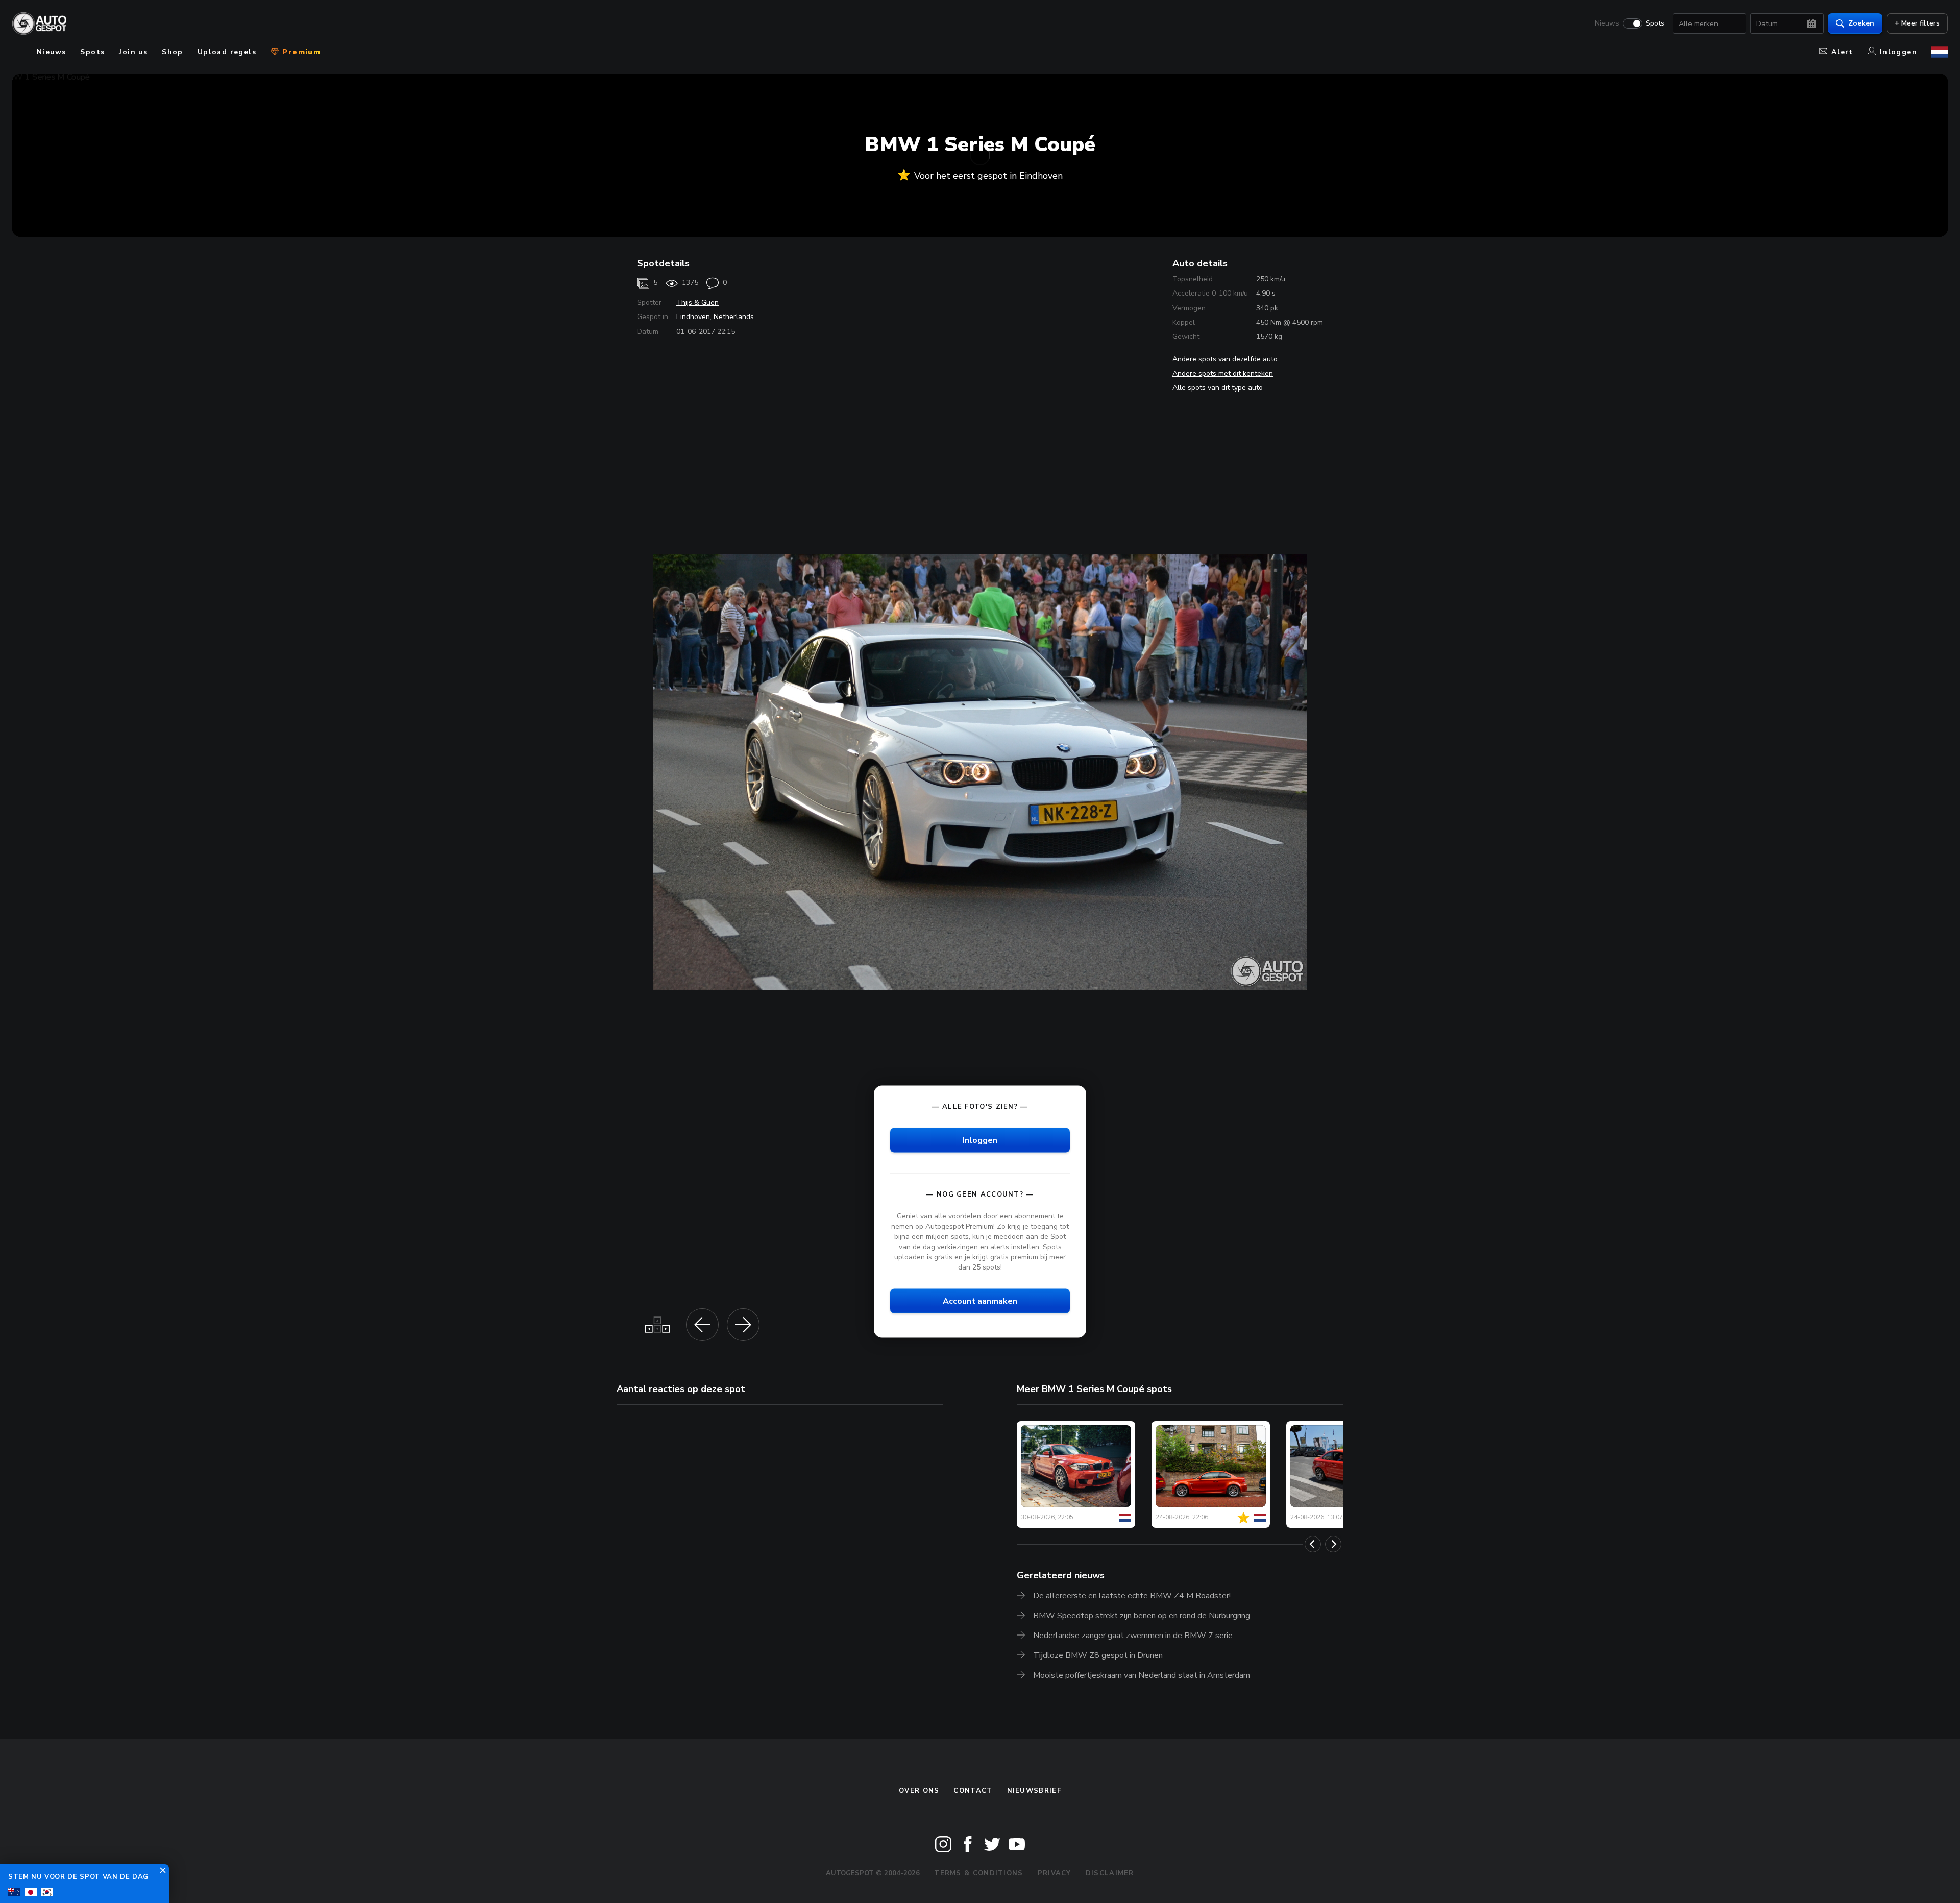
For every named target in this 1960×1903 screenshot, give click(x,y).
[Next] (1333, 1544)
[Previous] (1313, 1544)
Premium (300, 52)
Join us (133, 52)
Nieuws (1607, 23)
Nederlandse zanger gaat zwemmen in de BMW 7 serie (1133, 1636)
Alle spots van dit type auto (1218, 388)
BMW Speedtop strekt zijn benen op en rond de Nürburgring (1142, 1616)
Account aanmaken (980, 1301)
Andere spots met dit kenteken (1223, 373)
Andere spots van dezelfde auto (1225, 359)
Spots (1655, 23)
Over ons (919, 1791)
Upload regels (227, 52)
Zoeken (1861, 23)
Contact (973, 1791)
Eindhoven (693, 317)
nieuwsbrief (1034, 1791)
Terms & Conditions (978, 1873)
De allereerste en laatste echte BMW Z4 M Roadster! (1132, 1596)
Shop (173, 52)
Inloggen (1898, 52)
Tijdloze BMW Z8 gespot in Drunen (1098, 1655)
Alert (1842, 52)
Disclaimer (1110, 1873)
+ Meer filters (1917, 23)
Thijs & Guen (697, 302)
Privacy (1055, 1873)
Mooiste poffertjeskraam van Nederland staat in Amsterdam (1142, 1675)
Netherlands (734, 317)
